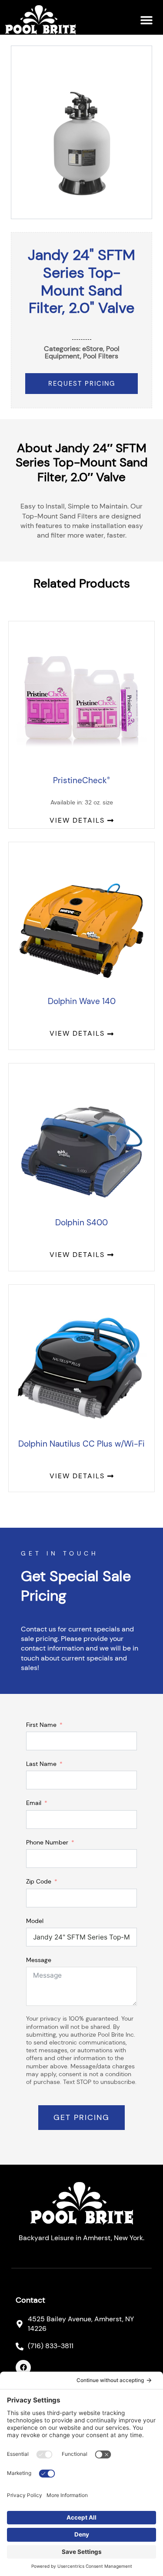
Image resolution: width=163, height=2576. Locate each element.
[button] (146, 20)
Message (39, 1960)
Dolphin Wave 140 (82, 1001)
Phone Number (47, 1842)
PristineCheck (81, 780)
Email (34, 1803)
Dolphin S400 (81, 1222)
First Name (41, 1725)
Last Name (41, 1764)
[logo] (40, 20)
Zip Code (39, 1881)
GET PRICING (81, 2117)
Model (35, 1921)
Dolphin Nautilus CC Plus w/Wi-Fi (81, 1444)
